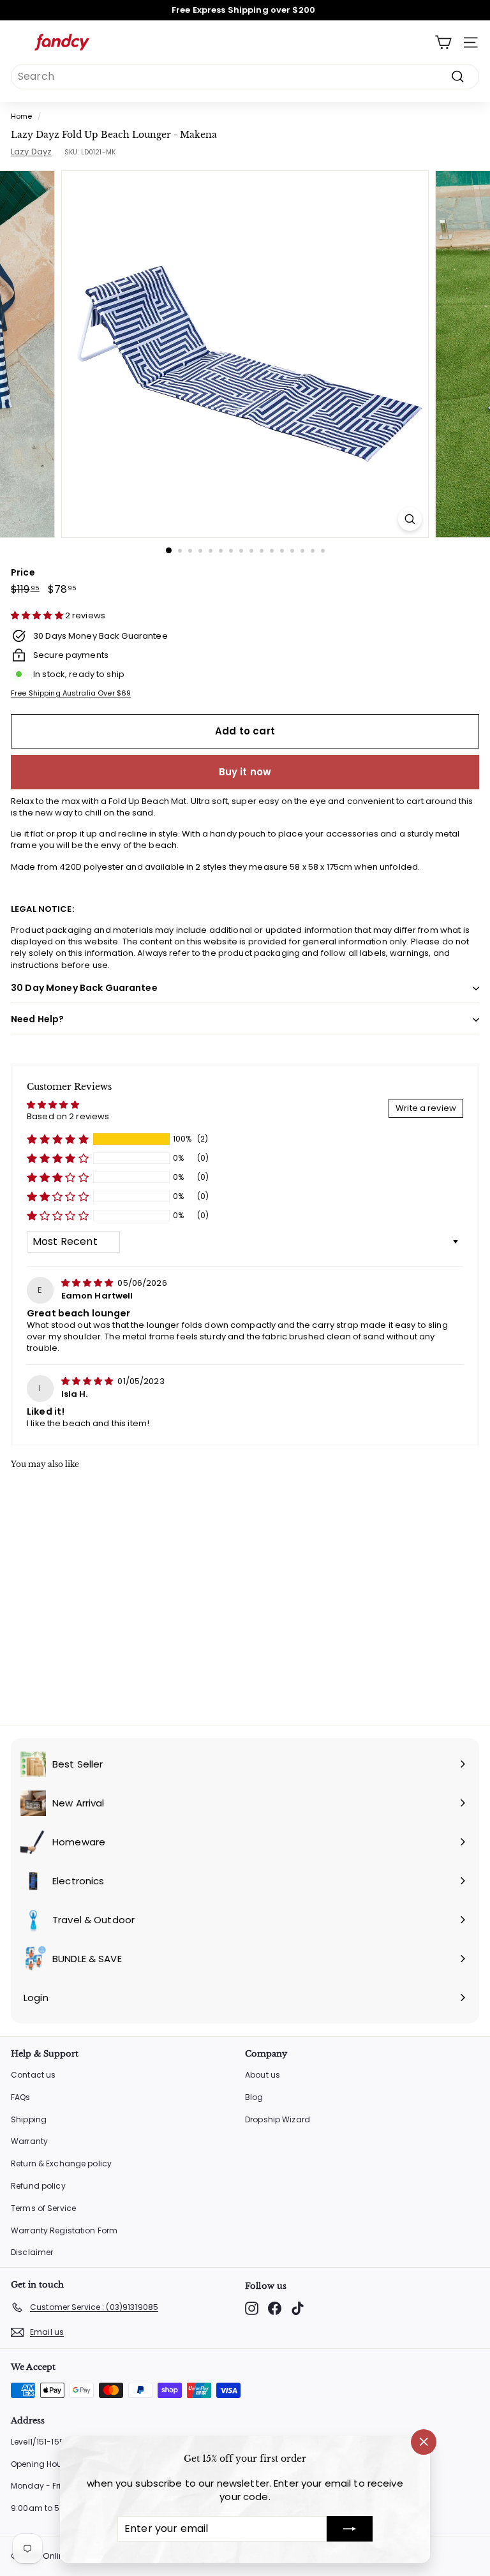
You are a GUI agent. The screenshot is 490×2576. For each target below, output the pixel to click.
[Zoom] (410, 519)
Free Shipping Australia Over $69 (71, 693)
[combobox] (245, 77)
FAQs (21, 2097)
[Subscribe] (350, 2529)
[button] (38, 615)
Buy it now (245, 772)
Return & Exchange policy (61, 2163)
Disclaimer (32, 2252)
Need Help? (37, 1019)
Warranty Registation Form (64, 2230)
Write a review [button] (426, 1108)
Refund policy (38, 2186)
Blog (254, 2097)
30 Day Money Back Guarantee (84, 988)
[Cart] (443, 42)
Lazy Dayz (31, 152)
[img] (88, 1283)
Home (22, 116)
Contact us (33, 2075)
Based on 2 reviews (68, 1116)
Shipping (29, 2119)
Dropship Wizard (278, 2119)
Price (23, 573)
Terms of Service (43, 2208)
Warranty (29, 2141)
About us (263, 2075)
